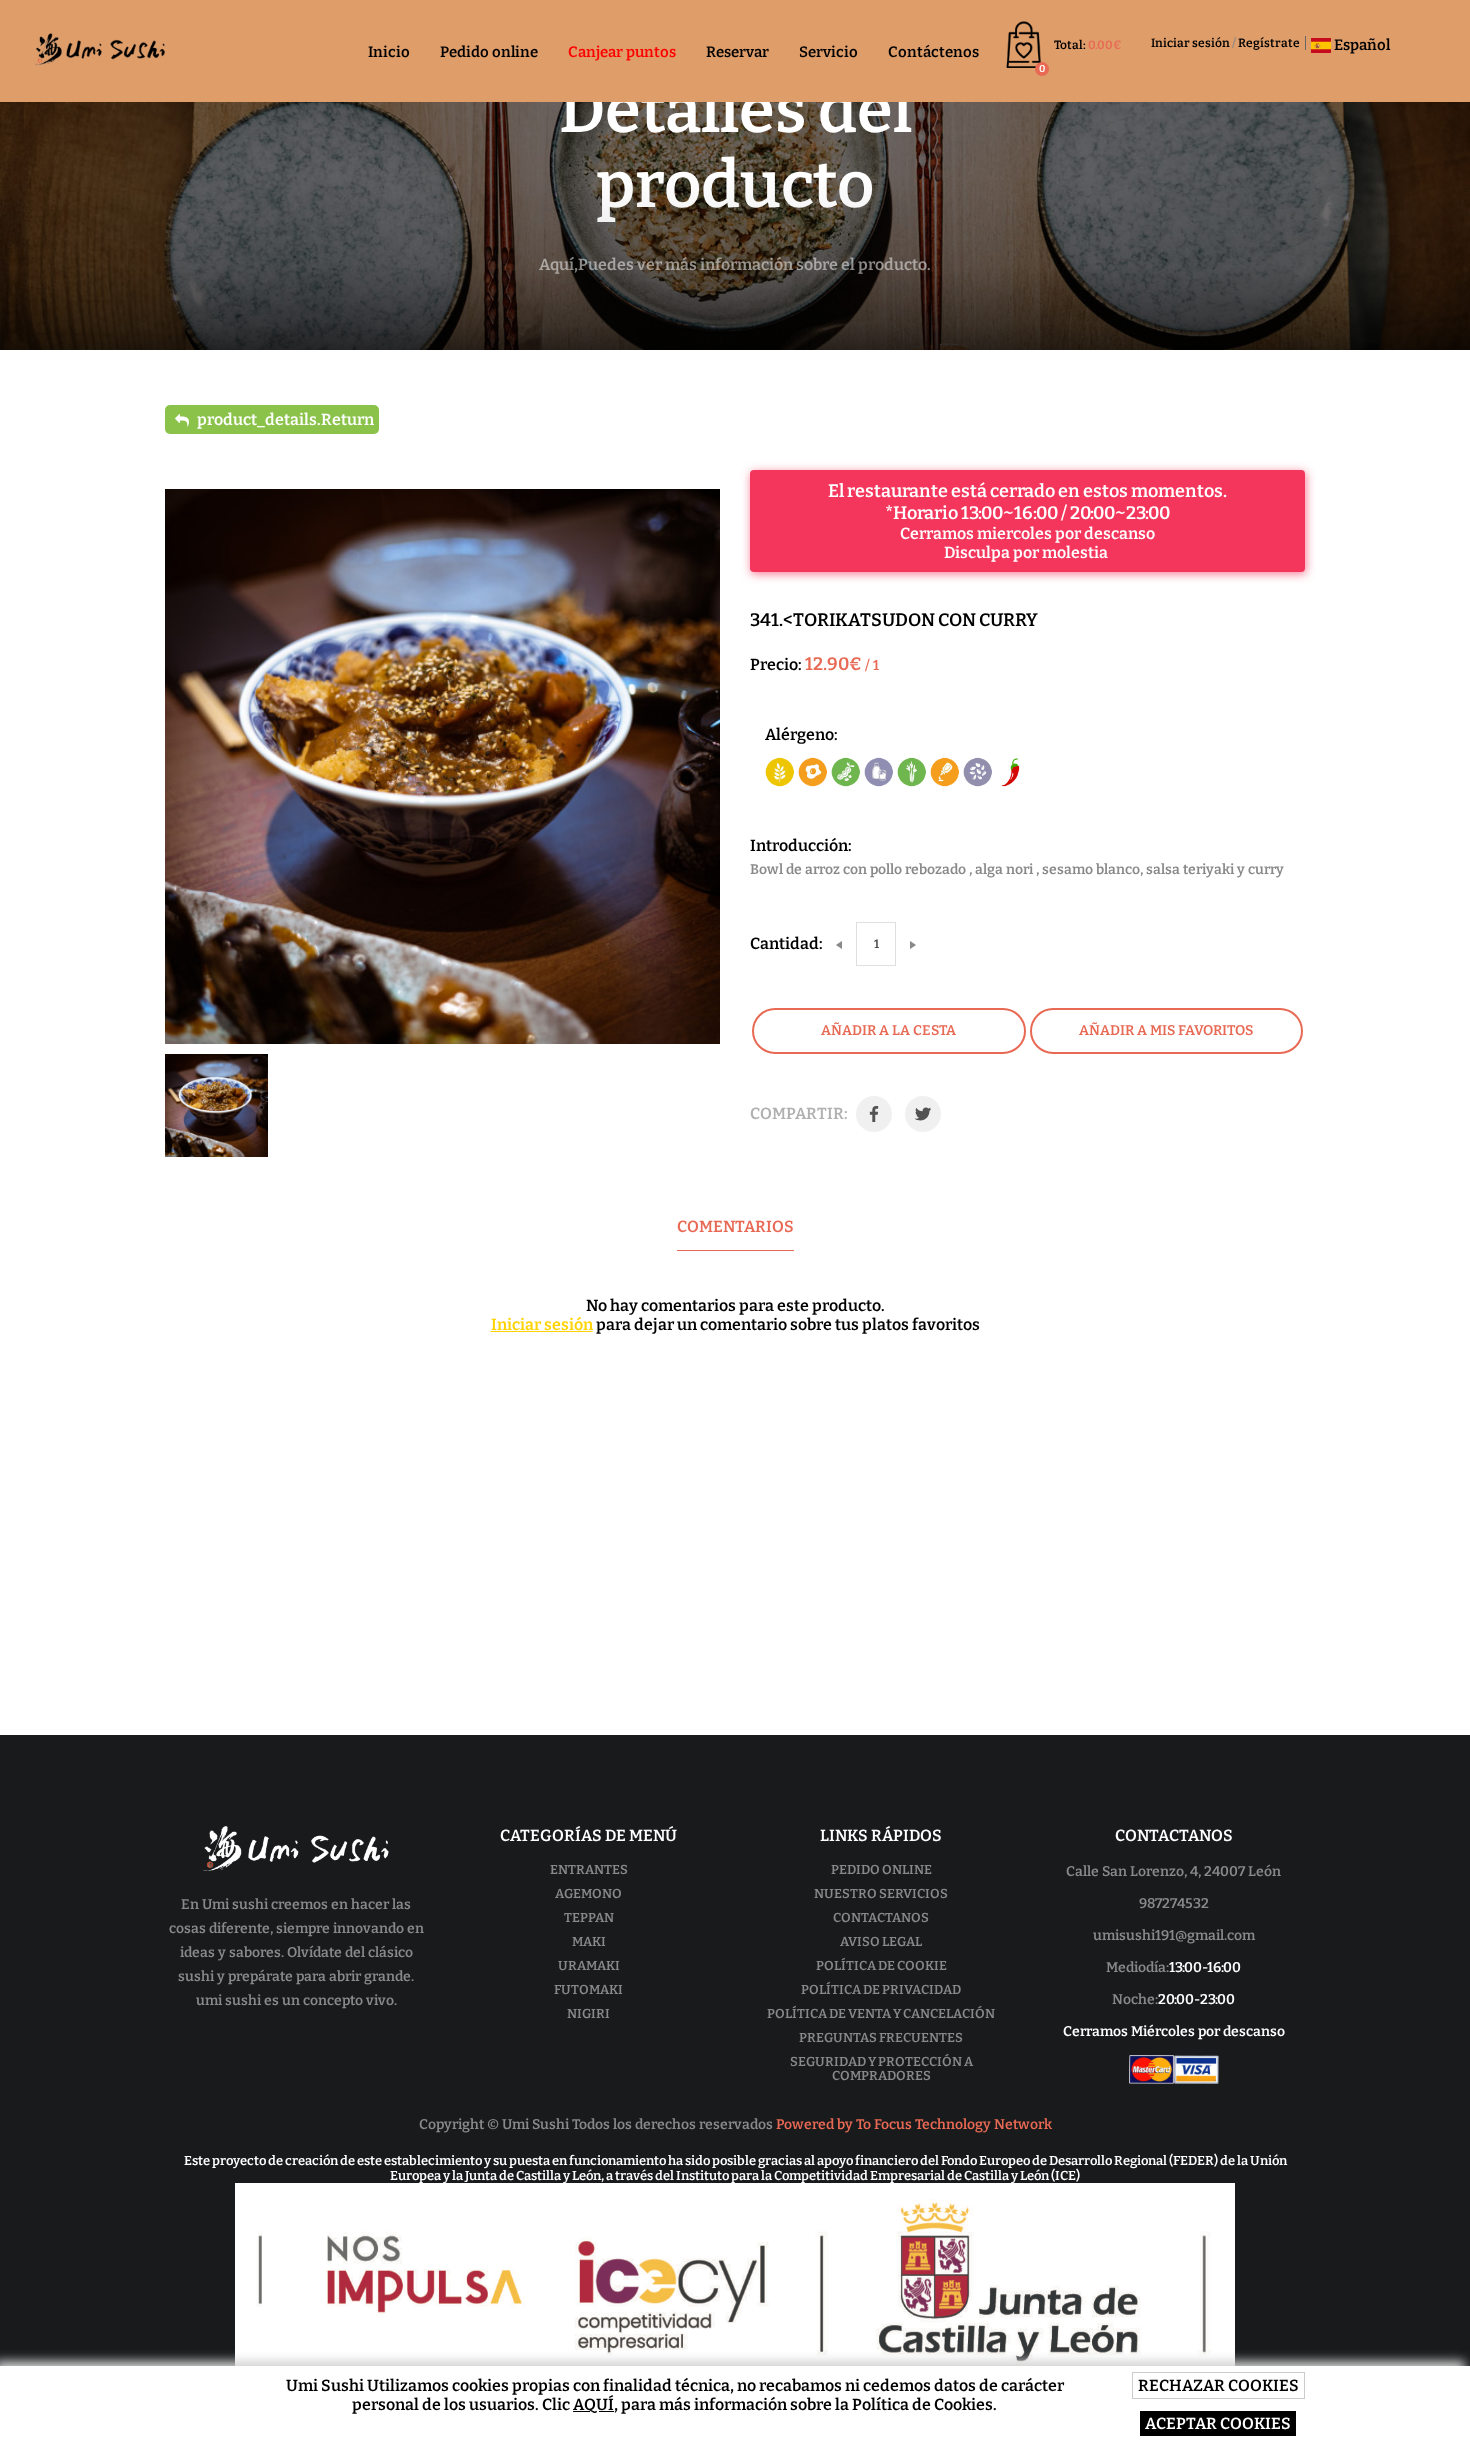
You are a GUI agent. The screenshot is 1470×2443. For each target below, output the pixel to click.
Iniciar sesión (1190, 43)
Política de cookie (881, 1965)
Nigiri (588, 2013)
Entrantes (589, 1869)
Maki (589, 1941)
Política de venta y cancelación (881, 2013)
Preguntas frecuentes (881, 2037)
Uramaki (589, 1965)
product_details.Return (284, 419)
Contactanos (881, 1917)
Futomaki (588, 1989)
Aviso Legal (881, 1941)
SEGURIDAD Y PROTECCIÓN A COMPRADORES (881, 2068)
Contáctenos (933, 52)
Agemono (588, 1893)
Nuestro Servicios (881, 1893)
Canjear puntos (622, 52)
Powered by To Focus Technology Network (914, 2124)
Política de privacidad (881, 1989)
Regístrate (1269, 43)
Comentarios (735, 1226)
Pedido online (489, 52)
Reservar (737, 52)
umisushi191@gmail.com (1174, 1935)
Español (1360, 45)
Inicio (389, 52)
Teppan (589, 1917)
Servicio (828, 52)
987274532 (1174, 1903)
